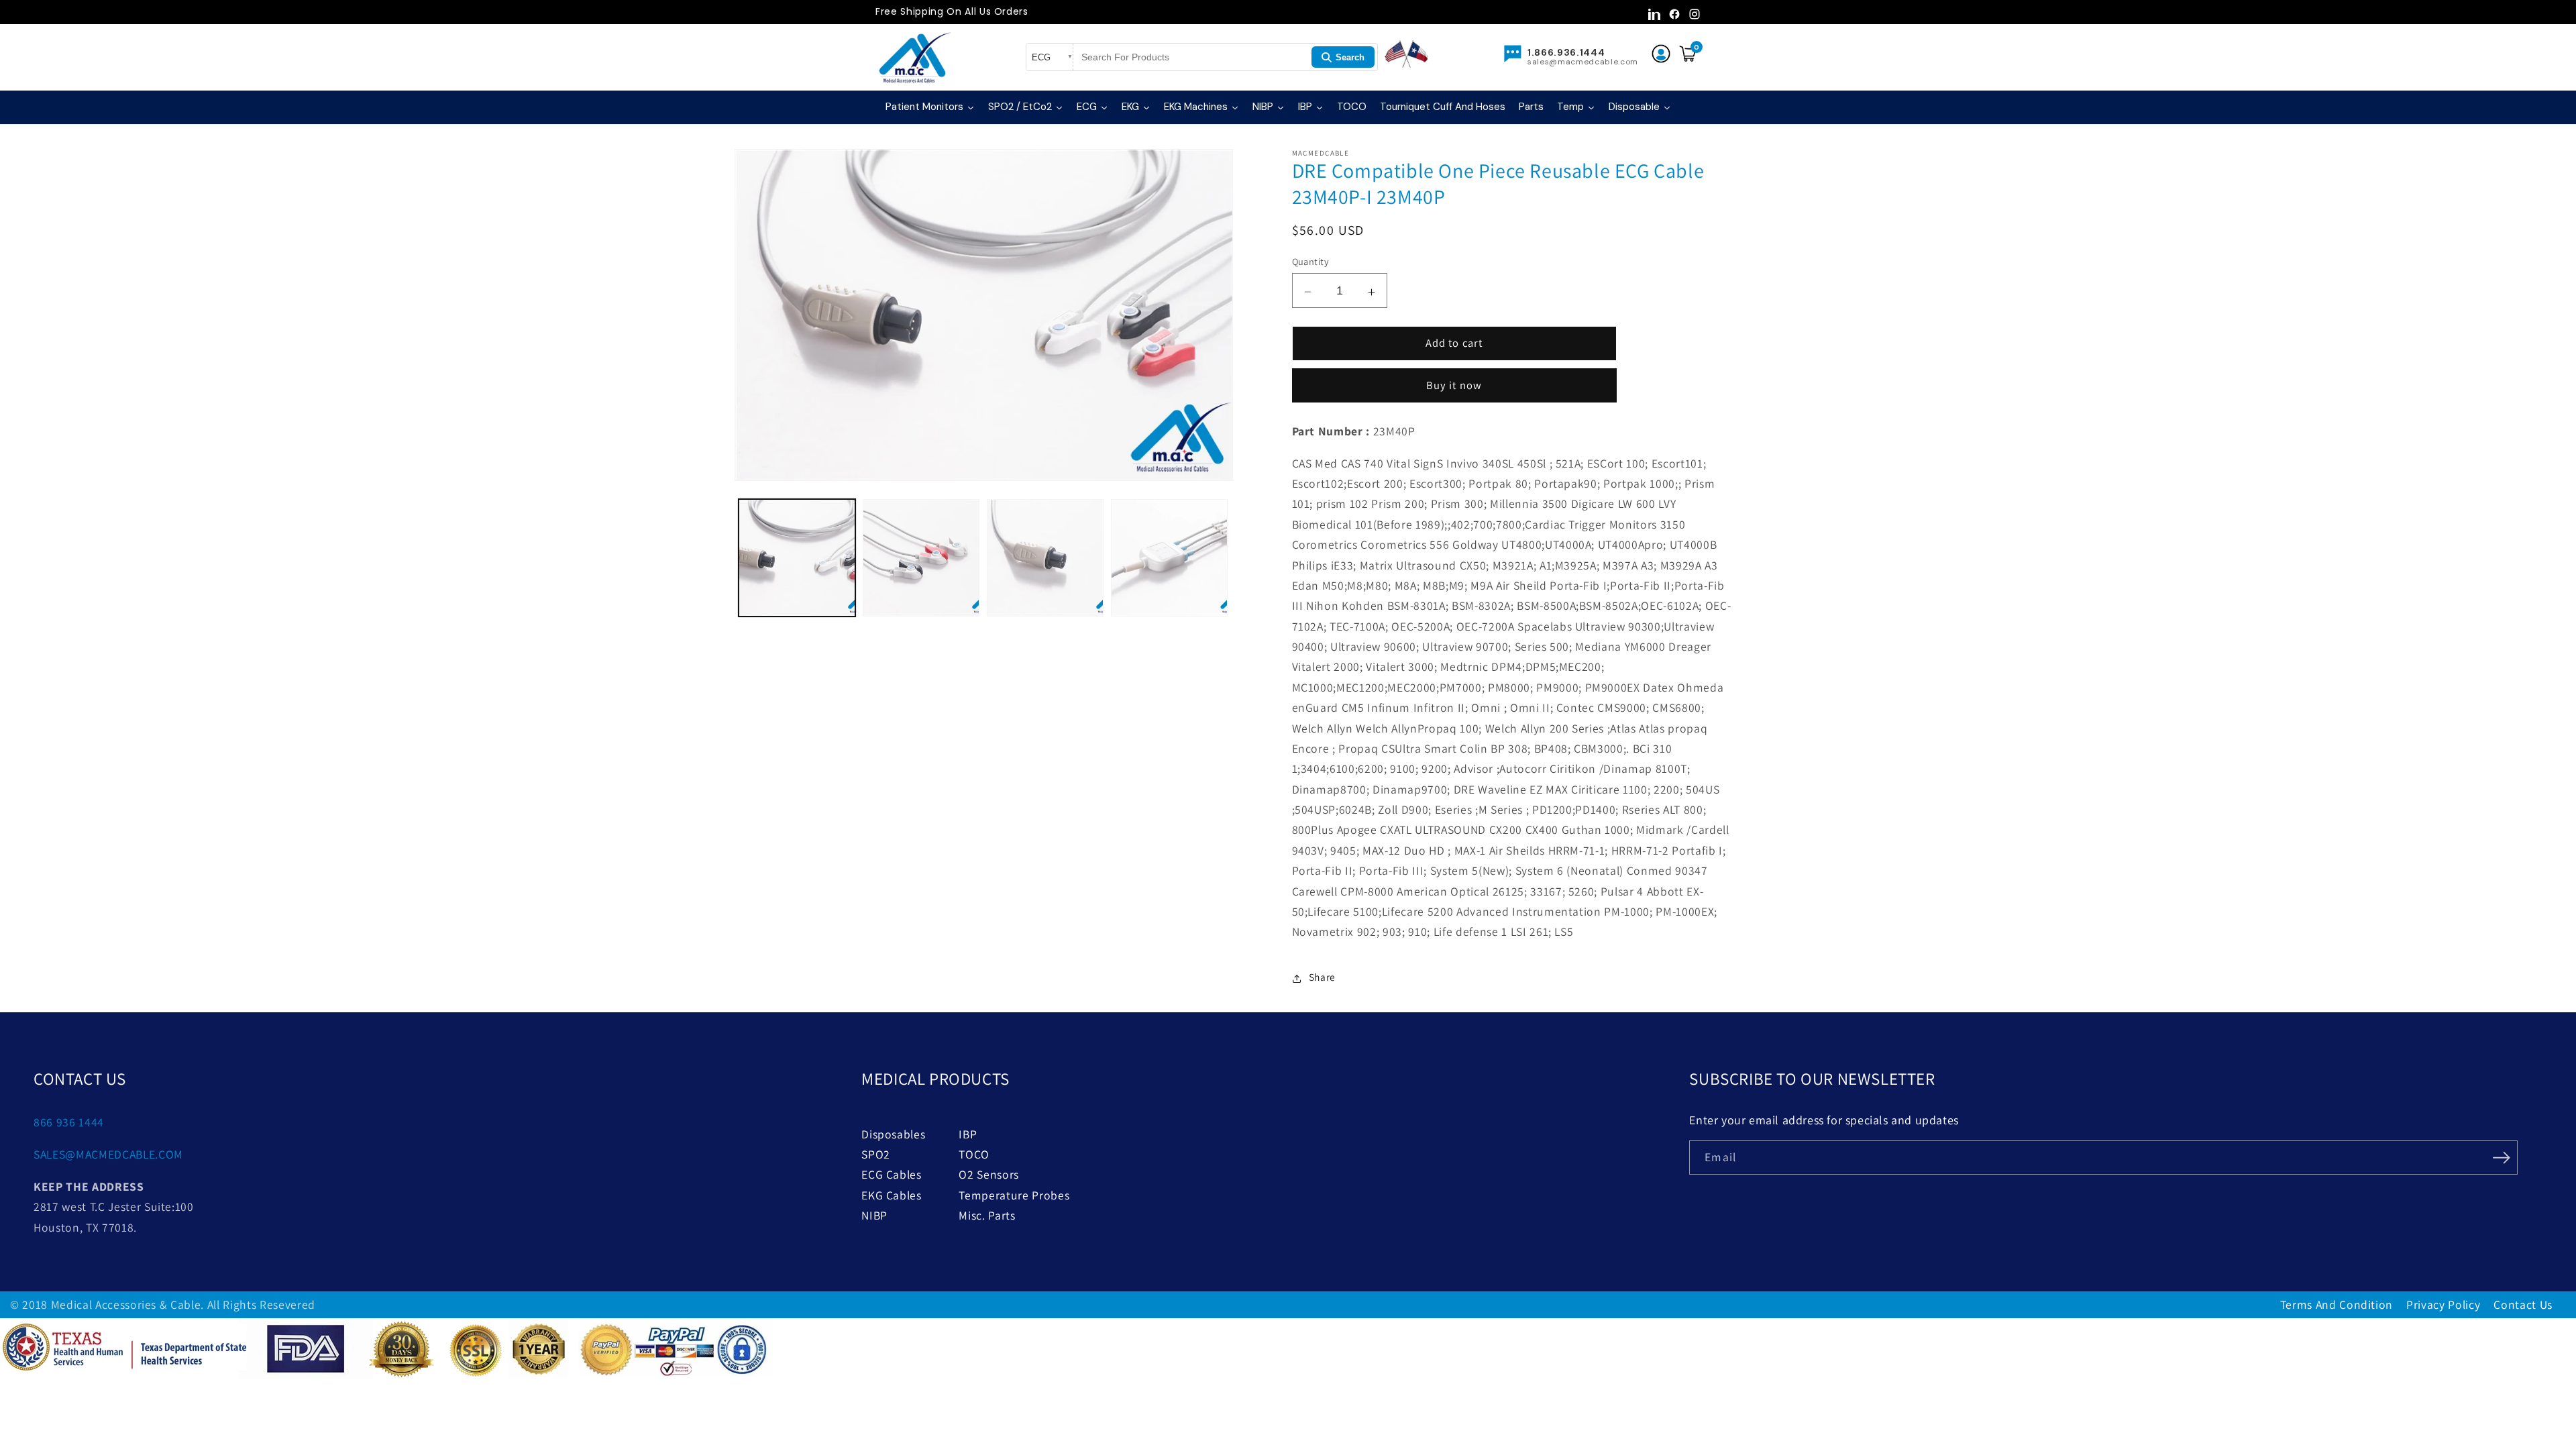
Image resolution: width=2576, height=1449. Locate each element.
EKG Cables (892, 1195)
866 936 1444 (69, 1122)
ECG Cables (892, 1174)
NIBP (874, 1215)
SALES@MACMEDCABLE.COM (108, 1154)
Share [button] (1322, 977)
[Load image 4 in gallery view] (1169, 557)
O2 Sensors (989, 1174)
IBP (968, 1134)
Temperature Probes (1014, 1195)
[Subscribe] (2501, 1157)
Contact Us (2523, 1304)
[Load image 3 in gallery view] (1045, 557)
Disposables (893, 1134)
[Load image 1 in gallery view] (797, 557)
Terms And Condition (2337, 1304)
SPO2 (876, 1154)
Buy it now (1454, 385)
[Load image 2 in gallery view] (921, 557)
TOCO (974, 1154)
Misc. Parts (987, 1215)
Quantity (1311, 261)
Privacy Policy (2443, 1304)
